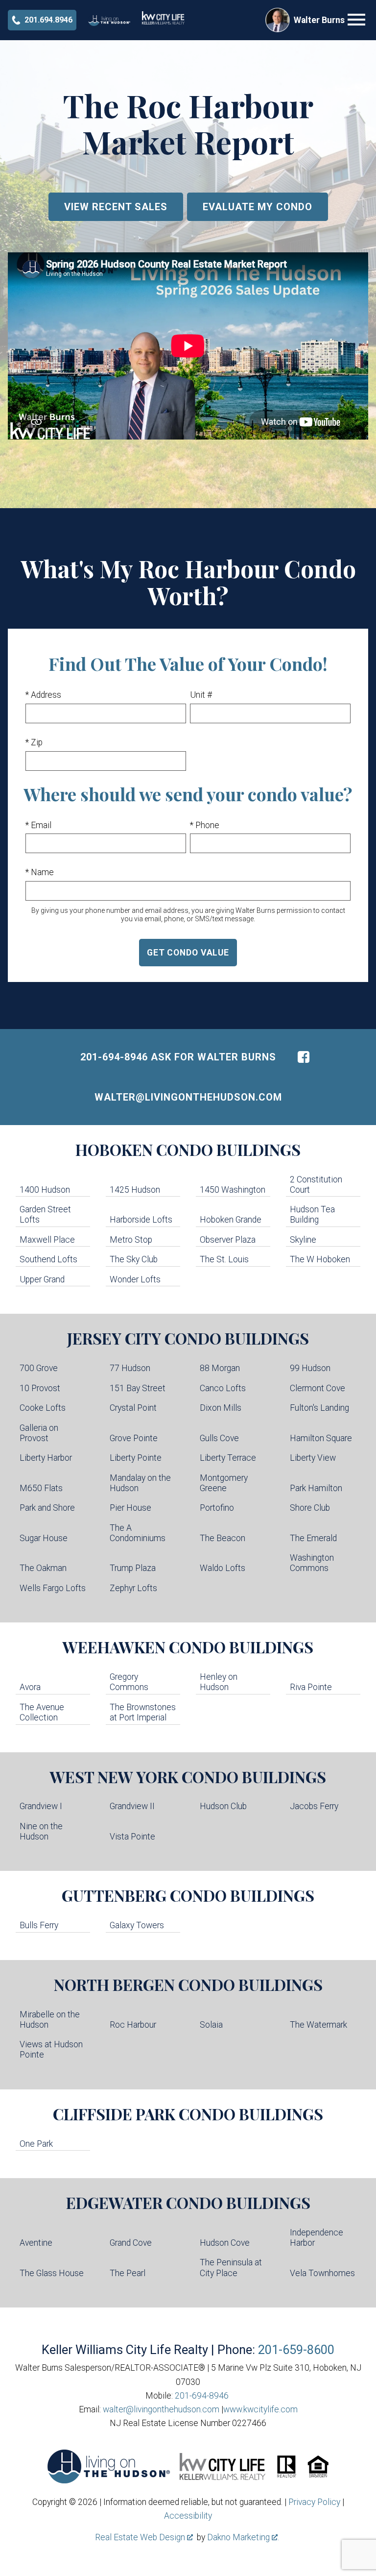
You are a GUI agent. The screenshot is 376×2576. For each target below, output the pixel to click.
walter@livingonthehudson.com (188, 1097)
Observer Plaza (228, 1240)
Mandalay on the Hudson (140, 1483)
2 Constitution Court (316, 1185)
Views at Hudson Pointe (51, 2049)
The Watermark (318, 2025)
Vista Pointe (132, 1837)
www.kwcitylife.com (260, 2409)
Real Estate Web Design (141, 2537)
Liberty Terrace (228, 1458)
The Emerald (313, 1538)
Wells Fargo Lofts (53, 1588)
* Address (43, 695)
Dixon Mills (221, 1408)
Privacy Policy (314, 2502)
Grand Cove (131, 2243)
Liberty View (313, 1458)
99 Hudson (310, 1368)
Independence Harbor (317, 2238)
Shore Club (310, 1508)
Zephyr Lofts (133, 1588)
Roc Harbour (133, 2025)
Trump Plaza (133, 1568)
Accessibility (188, 2516)
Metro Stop (131, 1240)
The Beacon (223, 1538)
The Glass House (52, 2273)
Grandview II (132, 1806)
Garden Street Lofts (45, 1214)
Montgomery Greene (224, 1483)
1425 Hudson (135, 1190)
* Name (40, 872)
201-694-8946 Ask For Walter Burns (178, 1057)
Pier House (130, 1508)
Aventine (36, 2243)
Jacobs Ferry (314, 1806)
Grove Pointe (134, 1438)
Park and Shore (47, 1508)
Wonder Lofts (135, 1279)
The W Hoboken (320, 1259)
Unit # (201, 695)
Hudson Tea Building (312, 1214)
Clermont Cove (317, 1388)
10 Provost (40, 1388)
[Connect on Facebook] (304, 1057)
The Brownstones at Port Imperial (143, 1712)
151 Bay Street (138, 1388)
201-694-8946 (202, 2396)
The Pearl (128, 2273)
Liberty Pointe (136, 1458)
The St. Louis (224, 1259)
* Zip (34, 742)
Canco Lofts (223, 1388)
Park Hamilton (316, 1488)
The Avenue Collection (42, 1712)
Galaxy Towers (137, 1925)
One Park (36, 2144)
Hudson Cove (225, 2243)
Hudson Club (223, 1806)
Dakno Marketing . (243, 2537)
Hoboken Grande (231, 1220)
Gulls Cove (219, 1438)
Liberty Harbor (46, 1458)
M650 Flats (41, 1488)
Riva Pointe (311, 1687)
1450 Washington (233, 1190)
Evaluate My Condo (258, 207)
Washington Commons (312, 1563)
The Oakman (43, 1568)
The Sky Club (134, 1259)
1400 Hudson (45, 1190)
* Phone (205, 825)
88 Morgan (220, 1368)
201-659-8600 (296, 2350)
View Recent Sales (116, 207)
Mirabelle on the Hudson (50, 2020)
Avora (30, 1687)
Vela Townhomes (322, 2273)
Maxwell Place (47, 1240)
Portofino (217, 1508)
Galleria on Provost (39, 1433)
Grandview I (41, 1806)
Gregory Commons (129, 1682)
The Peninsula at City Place (231, 2268)
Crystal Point (133, 1408)
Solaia (211, 2025)
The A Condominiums (138, 1533)
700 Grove (39, 1368)
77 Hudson (130, 1368)
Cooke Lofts (43, 1408)
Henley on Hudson (219, 1682)
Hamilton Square (321, 1438)
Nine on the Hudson (41, 1831)
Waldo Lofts (223, 1568)
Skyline (303, 1240)
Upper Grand (42, 1279)
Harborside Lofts (141, 1220)
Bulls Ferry (39, 1925)
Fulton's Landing (319, 1408)
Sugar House (44, 1538)
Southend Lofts (48, 1259)
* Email (38, 825)
